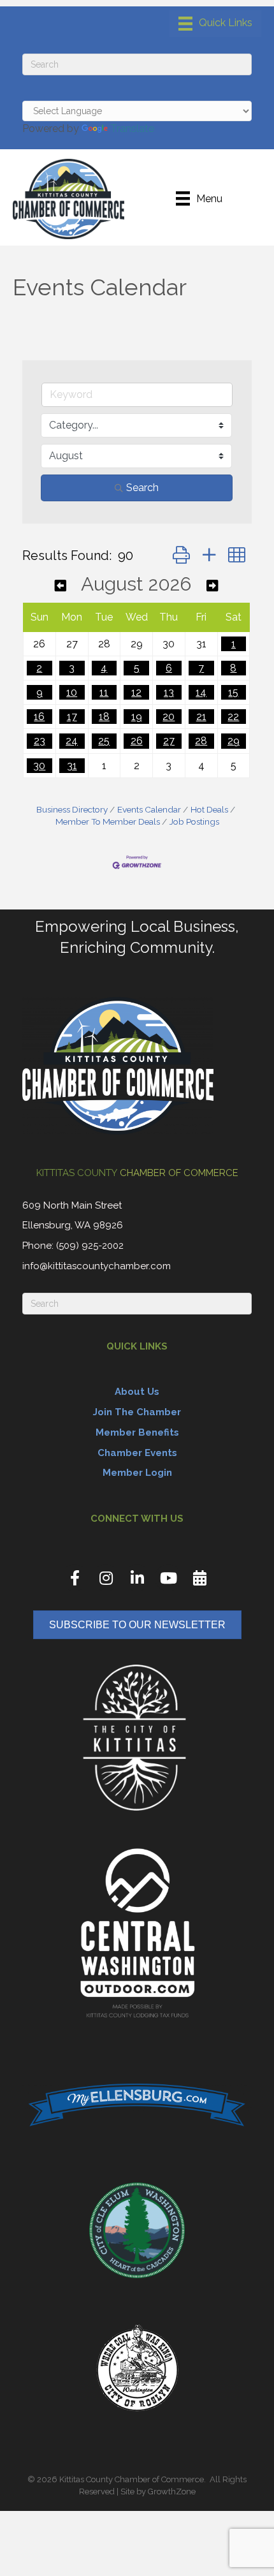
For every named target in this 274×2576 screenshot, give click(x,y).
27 (169, 741)
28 (201, 741)
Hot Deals (209, 809)
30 (39, 766)
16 (39, 717)
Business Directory (72, 809)
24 (72, 741)
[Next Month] (212, 586)
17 (72, 717)
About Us (137, 1392)
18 (104, 717)
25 (104, 741)
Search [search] (142, 488)
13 (169, 692)
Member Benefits (137, 1432)
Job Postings (194, 821)
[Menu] (215, 24)
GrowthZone (172, 2491)
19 (137, 717)
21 (201, 717)
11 (104, 692)
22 (233, 717)
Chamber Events (137, 1453)
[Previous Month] (61, 586)
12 (136, 692)
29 (234, 741)
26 (137, 741)
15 (233, 692)
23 (40, 741)
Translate (132, 129)
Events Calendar (149, 809)
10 (72, 692)
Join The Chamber (137, 1412)
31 (72, 766)
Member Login (137, 1473)
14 (201, 692)
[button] (181, 555)
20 (169, 717)
